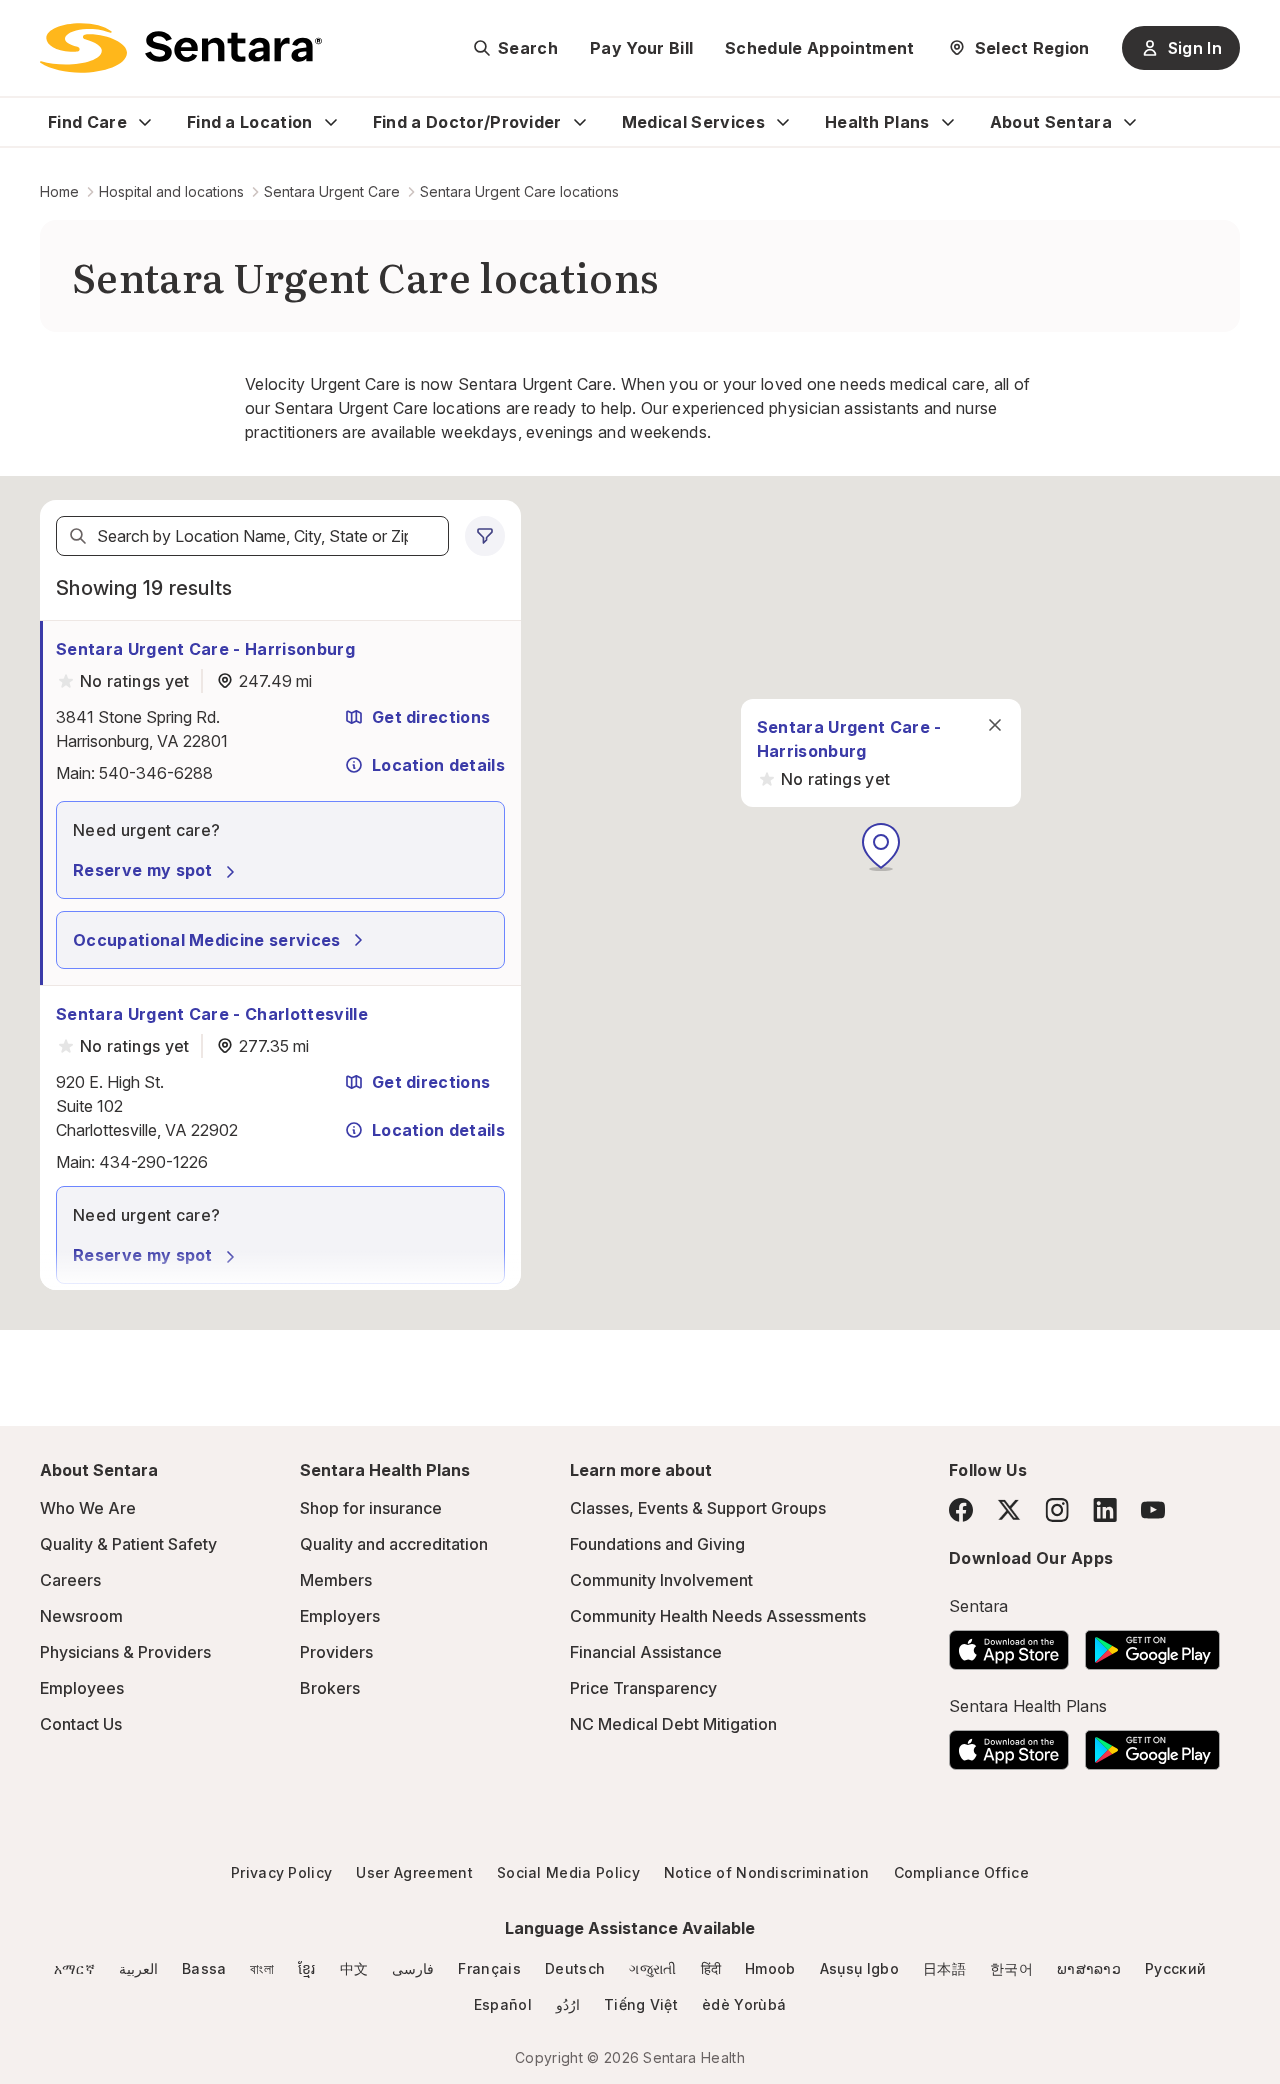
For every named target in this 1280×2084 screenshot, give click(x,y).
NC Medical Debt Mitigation (673, 1724)
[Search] (78, 536)
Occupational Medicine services (207, 940)
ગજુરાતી (652, 1968)
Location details (438, 765)
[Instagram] (1057, 1509)
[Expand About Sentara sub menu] (1130, 122)
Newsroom (81, 1616)
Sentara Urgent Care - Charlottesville (212, 1014)
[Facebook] (961, 1510)
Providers (336, 1652)
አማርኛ (74, 1968)
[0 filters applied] (485, 536)
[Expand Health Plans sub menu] (948, 122)
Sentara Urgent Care (332, 191)
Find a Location (250, 122)
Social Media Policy (568, 1872)
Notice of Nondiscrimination (767, 1872)
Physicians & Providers (125, 1652)
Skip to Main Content (30, 28)
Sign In (1195, 48)
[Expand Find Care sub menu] (145, 122)
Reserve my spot (143, 870)
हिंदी (711, 1968)
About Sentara (1051, 122)
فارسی (413, 1968)
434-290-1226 (153, 1162)
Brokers (330, 1688)
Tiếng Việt (641, 2004)
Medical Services (693, 122)
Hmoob (770, 1968)
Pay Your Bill (641, 48)
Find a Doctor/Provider (467, 122)
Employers (340, 1616)
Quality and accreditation (394, 1544)
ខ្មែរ (307, 1968)
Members (336, 1580)
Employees (82, 1688)
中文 (354, 1968)
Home (59, 191)
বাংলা (262, 1968)
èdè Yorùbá (744, 2004)
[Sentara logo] (181, 48)
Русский (1175, 1968)
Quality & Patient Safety (128, 1544)
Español (503, 2004)
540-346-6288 (156, 773)
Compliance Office (961, 1872)
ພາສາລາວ (1089, 1968)
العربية (138, 1968)
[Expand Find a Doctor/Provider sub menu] (580, 122)
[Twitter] (1009, 1510)
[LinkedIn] (1105, 1509)
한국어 (1011, 1968)
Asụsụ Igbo (859, 1968)
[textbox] (252, 536)
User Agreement (414, 1872)
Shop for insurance (371, 1508)
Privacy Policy (281, 1872)
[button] (881, 847)
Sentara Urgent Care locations (519, 191)
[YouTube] (1153, 1510)
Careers (70, 1580)
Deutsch (575, 1968)
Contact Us (81, 1724)
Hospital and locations (171, 191)
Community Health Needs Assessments (718, 1616)
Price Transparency (643, 1688)
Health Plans (877, 122)
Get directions (431, 717)
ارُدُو (568, 2004)
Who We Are (88, 1508)
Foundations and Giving (657, 1544)
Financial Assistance (646, 1652)
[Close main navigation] (995, 725)
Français (489, 1968)
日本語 (944, 1968)
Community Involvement (661, 1580)
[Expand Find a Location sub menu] (331, 122)
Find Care (87, 122)
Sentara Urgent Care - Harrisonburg (205, 649)
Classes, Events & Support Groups (698, 1508)
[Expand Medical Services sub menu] (783, 122)
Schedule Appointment (819, 48)
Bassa (204, 1968)
